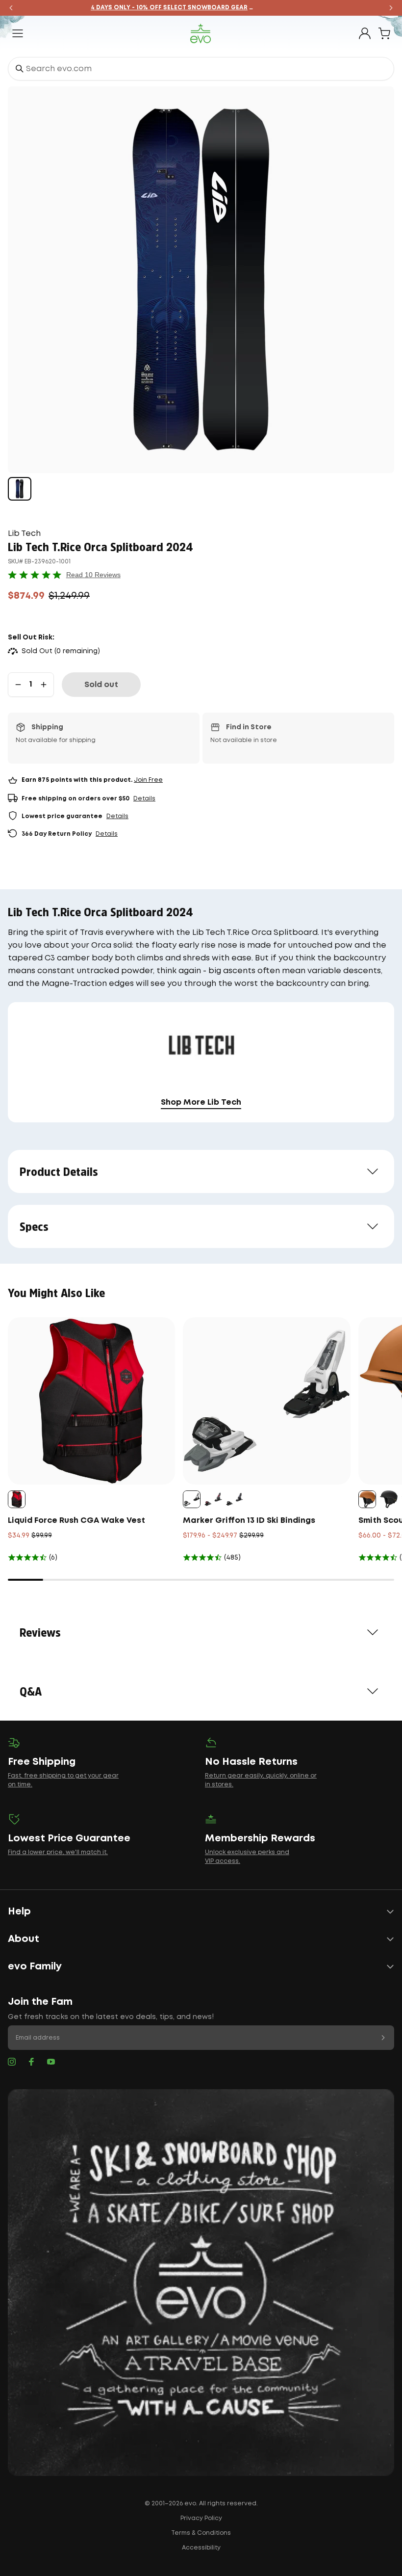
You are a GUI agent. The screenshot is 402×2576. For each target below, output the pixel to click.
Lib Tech (24, 534)
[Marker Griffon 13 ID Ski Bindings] (266, 1401)
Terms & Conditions (201, 2533)
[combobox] (201, 69)
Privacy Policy (201, 2518)
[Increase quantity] (44, 685)
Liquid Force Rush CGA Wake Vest (76, 1521)
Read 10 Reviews (93, 575)
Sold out (101, 685)
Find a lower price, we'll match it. (58, 1852)
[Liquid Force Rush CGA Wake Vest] (91, 1401)
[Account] (365, 33)
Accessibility (201, 2548)
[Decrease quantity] (18, 685)
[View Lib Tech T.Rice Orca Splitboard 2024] (20, 489)
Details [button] (144, 799)
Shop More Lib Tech (201, 1102)
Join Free (148, 780)
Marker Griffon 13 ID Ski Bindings (249, 1521)
